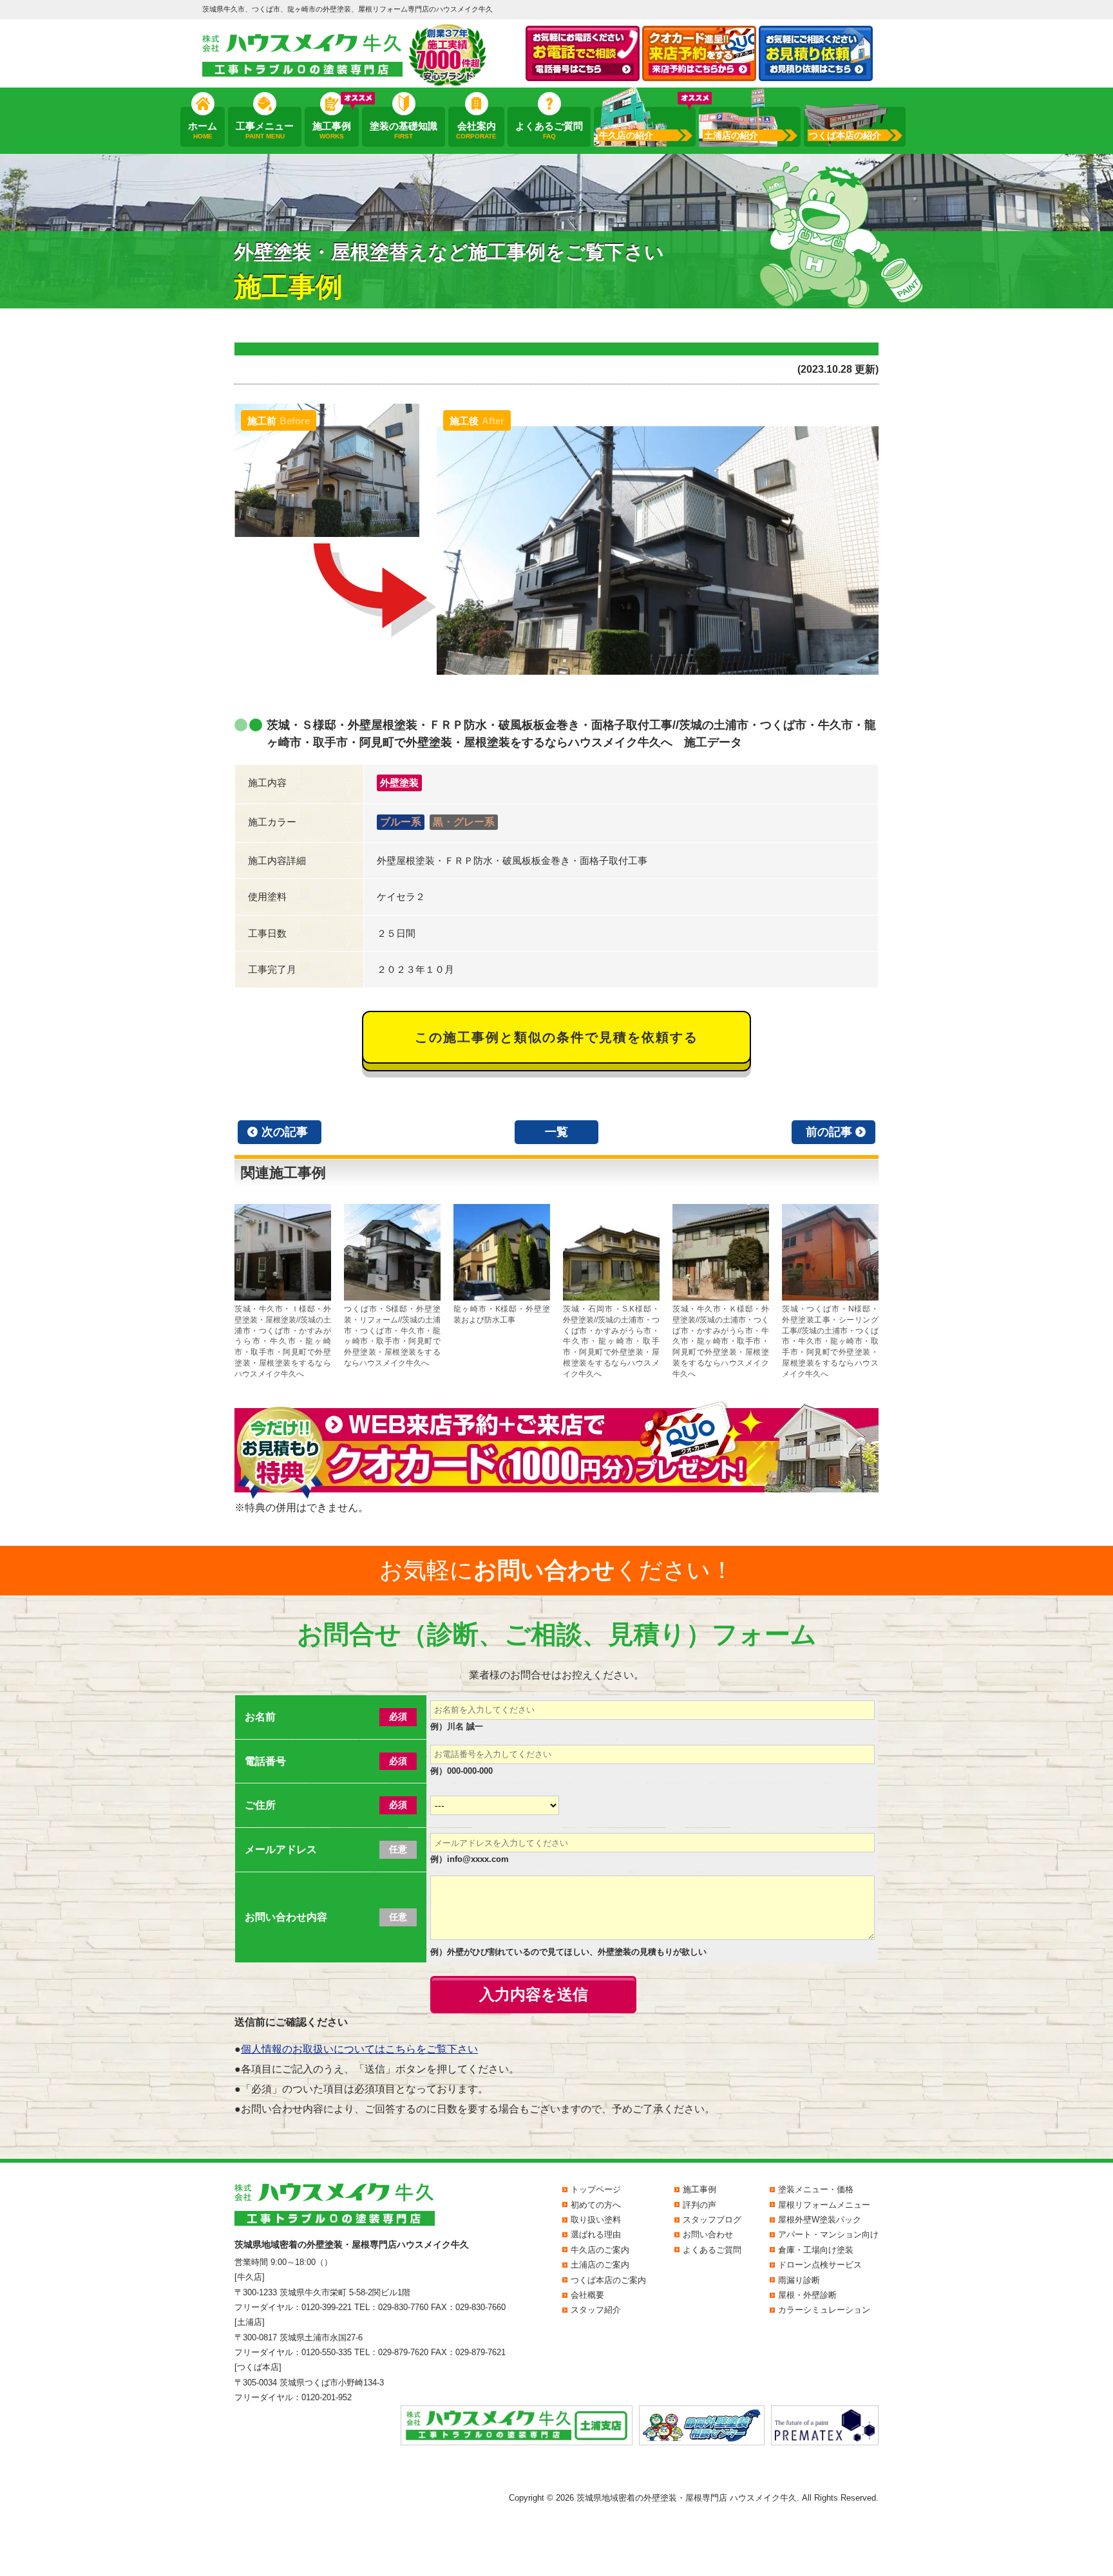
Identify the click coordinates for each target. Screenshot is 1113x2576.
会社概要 (587, 2295)
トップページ (596, 2189)
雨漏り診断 (799, 2280)
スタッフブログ (712, 2220)
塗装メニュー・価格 (816, 2189)
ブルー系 (401, 822)
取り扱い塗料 (596, 2220)
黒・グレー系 (464, 822)
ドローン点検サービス (820, 2265)
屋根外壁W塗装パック (820, 2220)
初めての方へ (596, 2205)
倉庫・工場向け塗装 (816, 2250)
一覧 (556, 1132)
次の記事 (285, 1132)
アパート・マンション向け (828, 2234)
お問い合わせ (708, 2234)
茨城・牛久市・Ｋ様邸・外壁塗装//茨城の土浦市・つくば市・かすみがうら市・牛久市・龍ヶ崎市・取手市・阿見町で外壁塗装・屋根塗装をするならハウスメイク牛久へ (721, 1341)
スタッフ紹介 (596, 2310)
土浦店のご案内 (600, 2265)
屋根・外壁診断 (807, 2295)
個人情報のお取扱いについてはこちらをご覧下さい (359, 2049)
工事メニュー (265, 130)
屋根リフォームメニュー (824, 2205)
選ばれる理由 (596, 2234)
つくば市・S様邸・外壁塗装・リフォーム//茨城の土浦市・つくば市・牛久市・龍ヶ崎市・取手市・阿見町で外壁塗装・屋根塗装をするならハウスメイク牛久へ (392, 1336)
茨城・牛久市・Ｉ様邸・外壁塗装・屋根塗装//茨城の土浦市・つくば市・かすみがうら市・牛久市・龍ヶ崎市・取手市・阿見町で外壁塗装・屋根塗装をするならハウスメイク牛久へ (283, 1341)
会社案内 (476, 130)
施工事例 (332, 130)
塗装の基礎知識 (404, 130)
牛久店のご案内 (600, 2250)
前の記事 (829, 1132)
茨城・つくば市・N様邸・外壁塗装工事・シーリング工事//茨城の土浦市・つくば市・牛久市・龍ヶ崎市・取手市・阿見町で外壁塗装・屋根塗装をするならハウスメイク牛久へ (830, 1341)
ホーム (203, 130)
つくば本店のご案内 (608, 2280)
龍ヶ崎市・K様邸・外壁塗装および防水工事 (502, 1314)
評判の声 (699, 2205)
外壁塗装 (399, 783)
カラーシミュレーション (824, 2310)
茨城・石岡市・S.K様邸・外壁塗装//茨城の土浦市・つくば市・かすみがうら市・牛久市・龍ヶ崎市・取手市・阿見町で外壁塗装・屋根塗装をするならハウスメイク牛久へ (611, 1341)
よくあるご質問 (549, 130)
